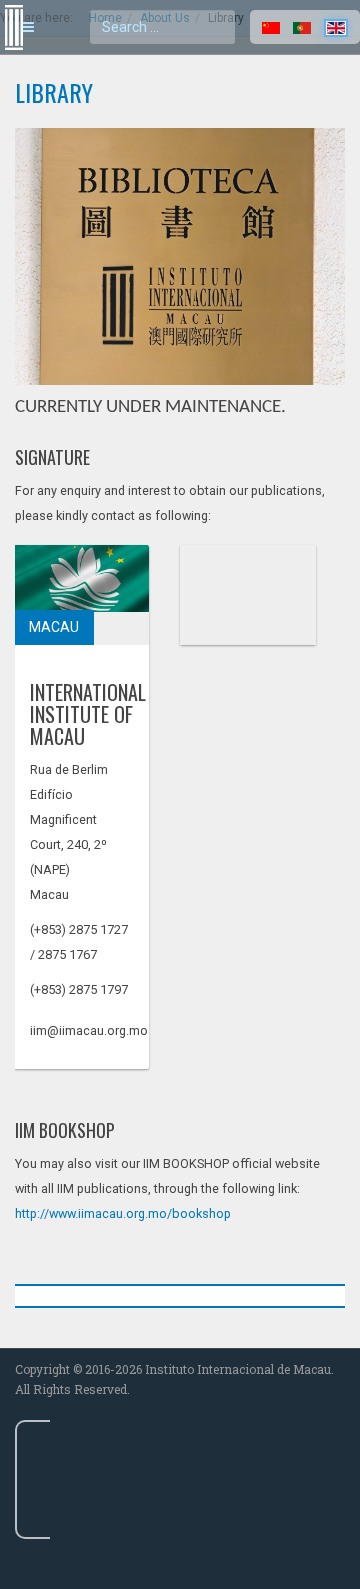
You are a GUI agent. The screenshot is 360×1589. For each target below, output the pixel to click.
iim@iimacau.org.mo (89, 1030)
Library (54, 92)
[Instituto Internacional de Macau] (10, 9)
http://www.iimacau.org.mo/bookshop (124, 1213)
